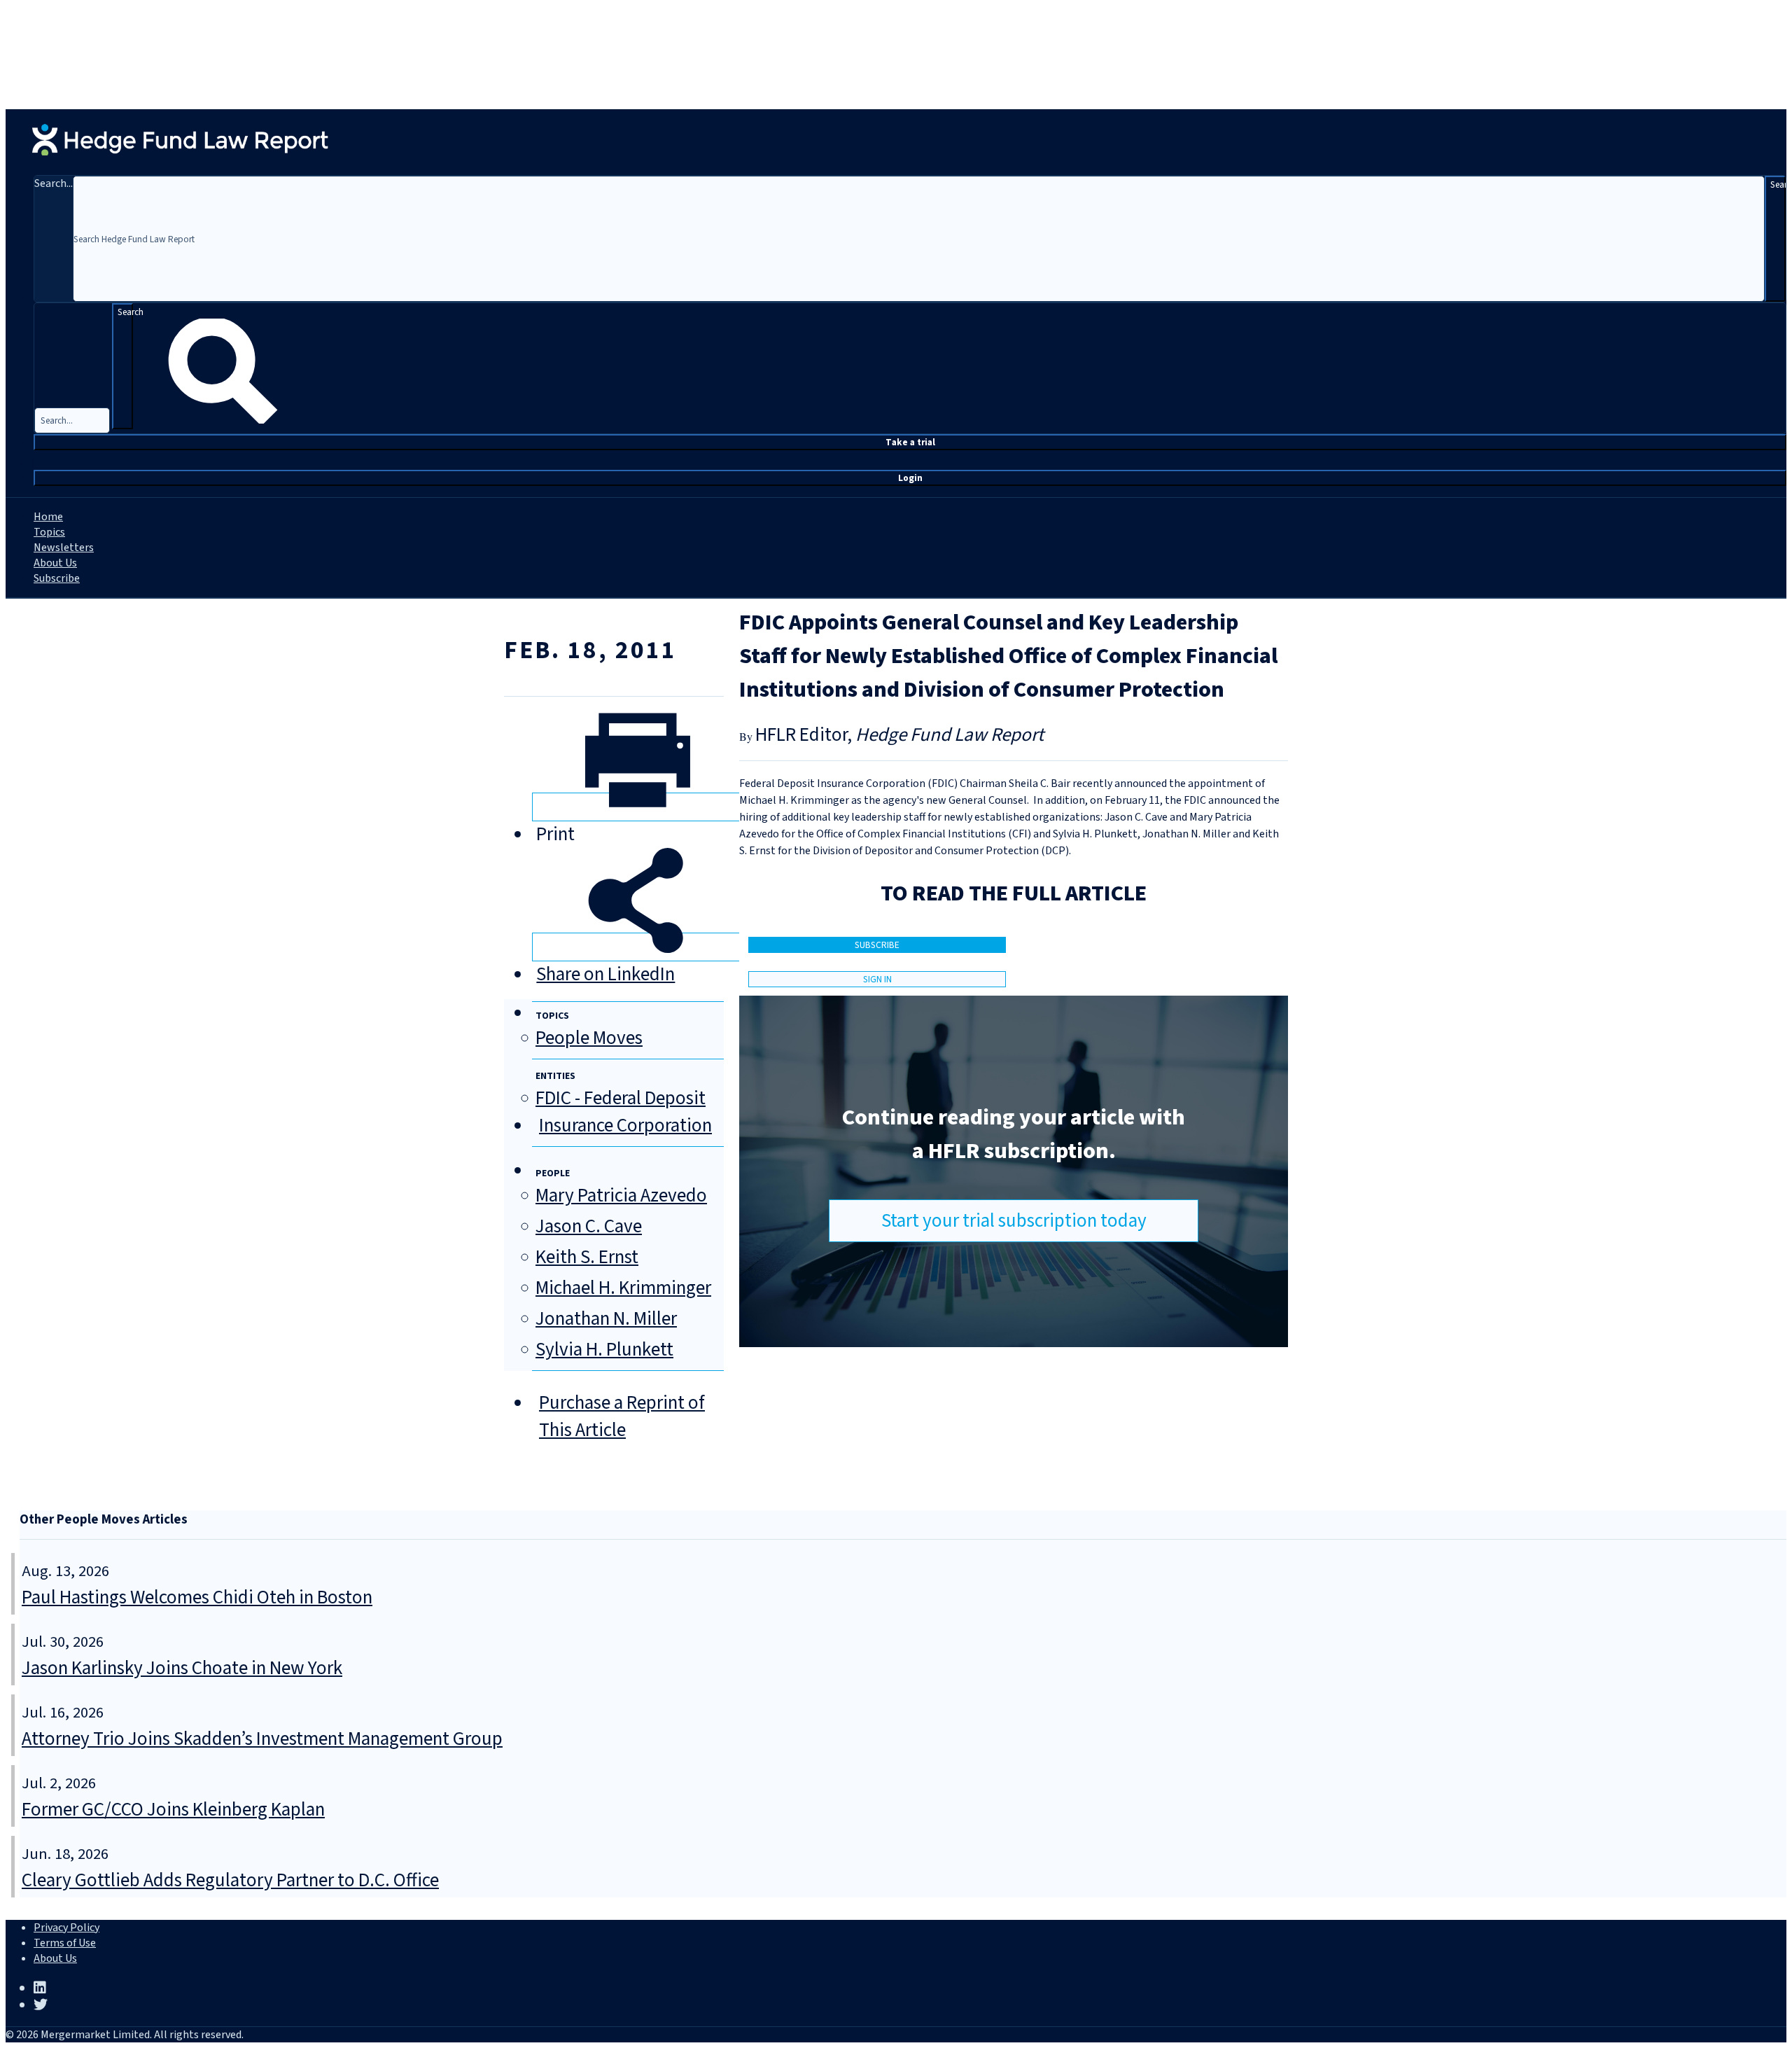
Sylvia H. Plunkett (604, 1350)
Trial (910, 442)
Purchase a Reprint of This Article (622, 1416)
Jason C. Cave (589, 1226)
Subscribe (57, 578)
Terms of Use (65, 1943)
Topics (49, 532)
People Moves (589, 1038)
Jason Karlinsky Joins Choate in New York (182, 1668)
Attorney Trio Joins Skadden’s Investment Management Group (262, 1739)
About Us (55, 563)
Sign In (877, 979)
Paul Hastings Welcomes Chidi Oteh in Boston (197, 1597)
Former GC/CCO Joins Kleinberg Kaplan (173, 1810)
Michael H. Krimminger (623, 1288)
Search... (54, 183)
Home (48, 517)
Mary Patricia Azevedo (621, 1196)
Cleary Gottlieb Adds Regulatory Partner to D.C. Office (230, 1880)
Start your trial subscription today (1014, 1221)
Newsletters (64, 548)
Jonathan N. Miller (606, 1319)
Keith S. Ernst (587, 1257)
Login (910, 478)
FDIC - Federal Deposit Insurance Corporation (624, 1112)
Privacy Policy (66, 1928)
